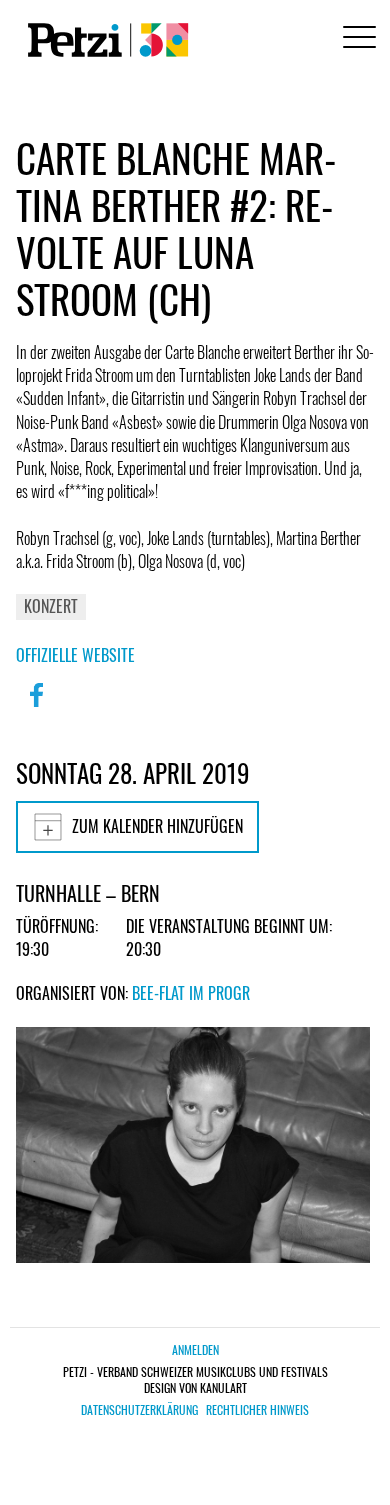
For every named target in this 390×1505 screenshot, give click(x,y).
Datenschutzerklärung (139, 1410)
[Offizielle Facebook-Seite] (36, 708)
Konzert (51, 606)
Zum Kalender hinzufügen (157, 826)
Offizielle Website (75, 655)
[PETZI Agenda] (104, 40)
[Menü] (356, 39)
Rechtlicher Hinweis (257, 1410)
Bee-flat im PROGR (191, 993)
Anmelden (195, 1349)
